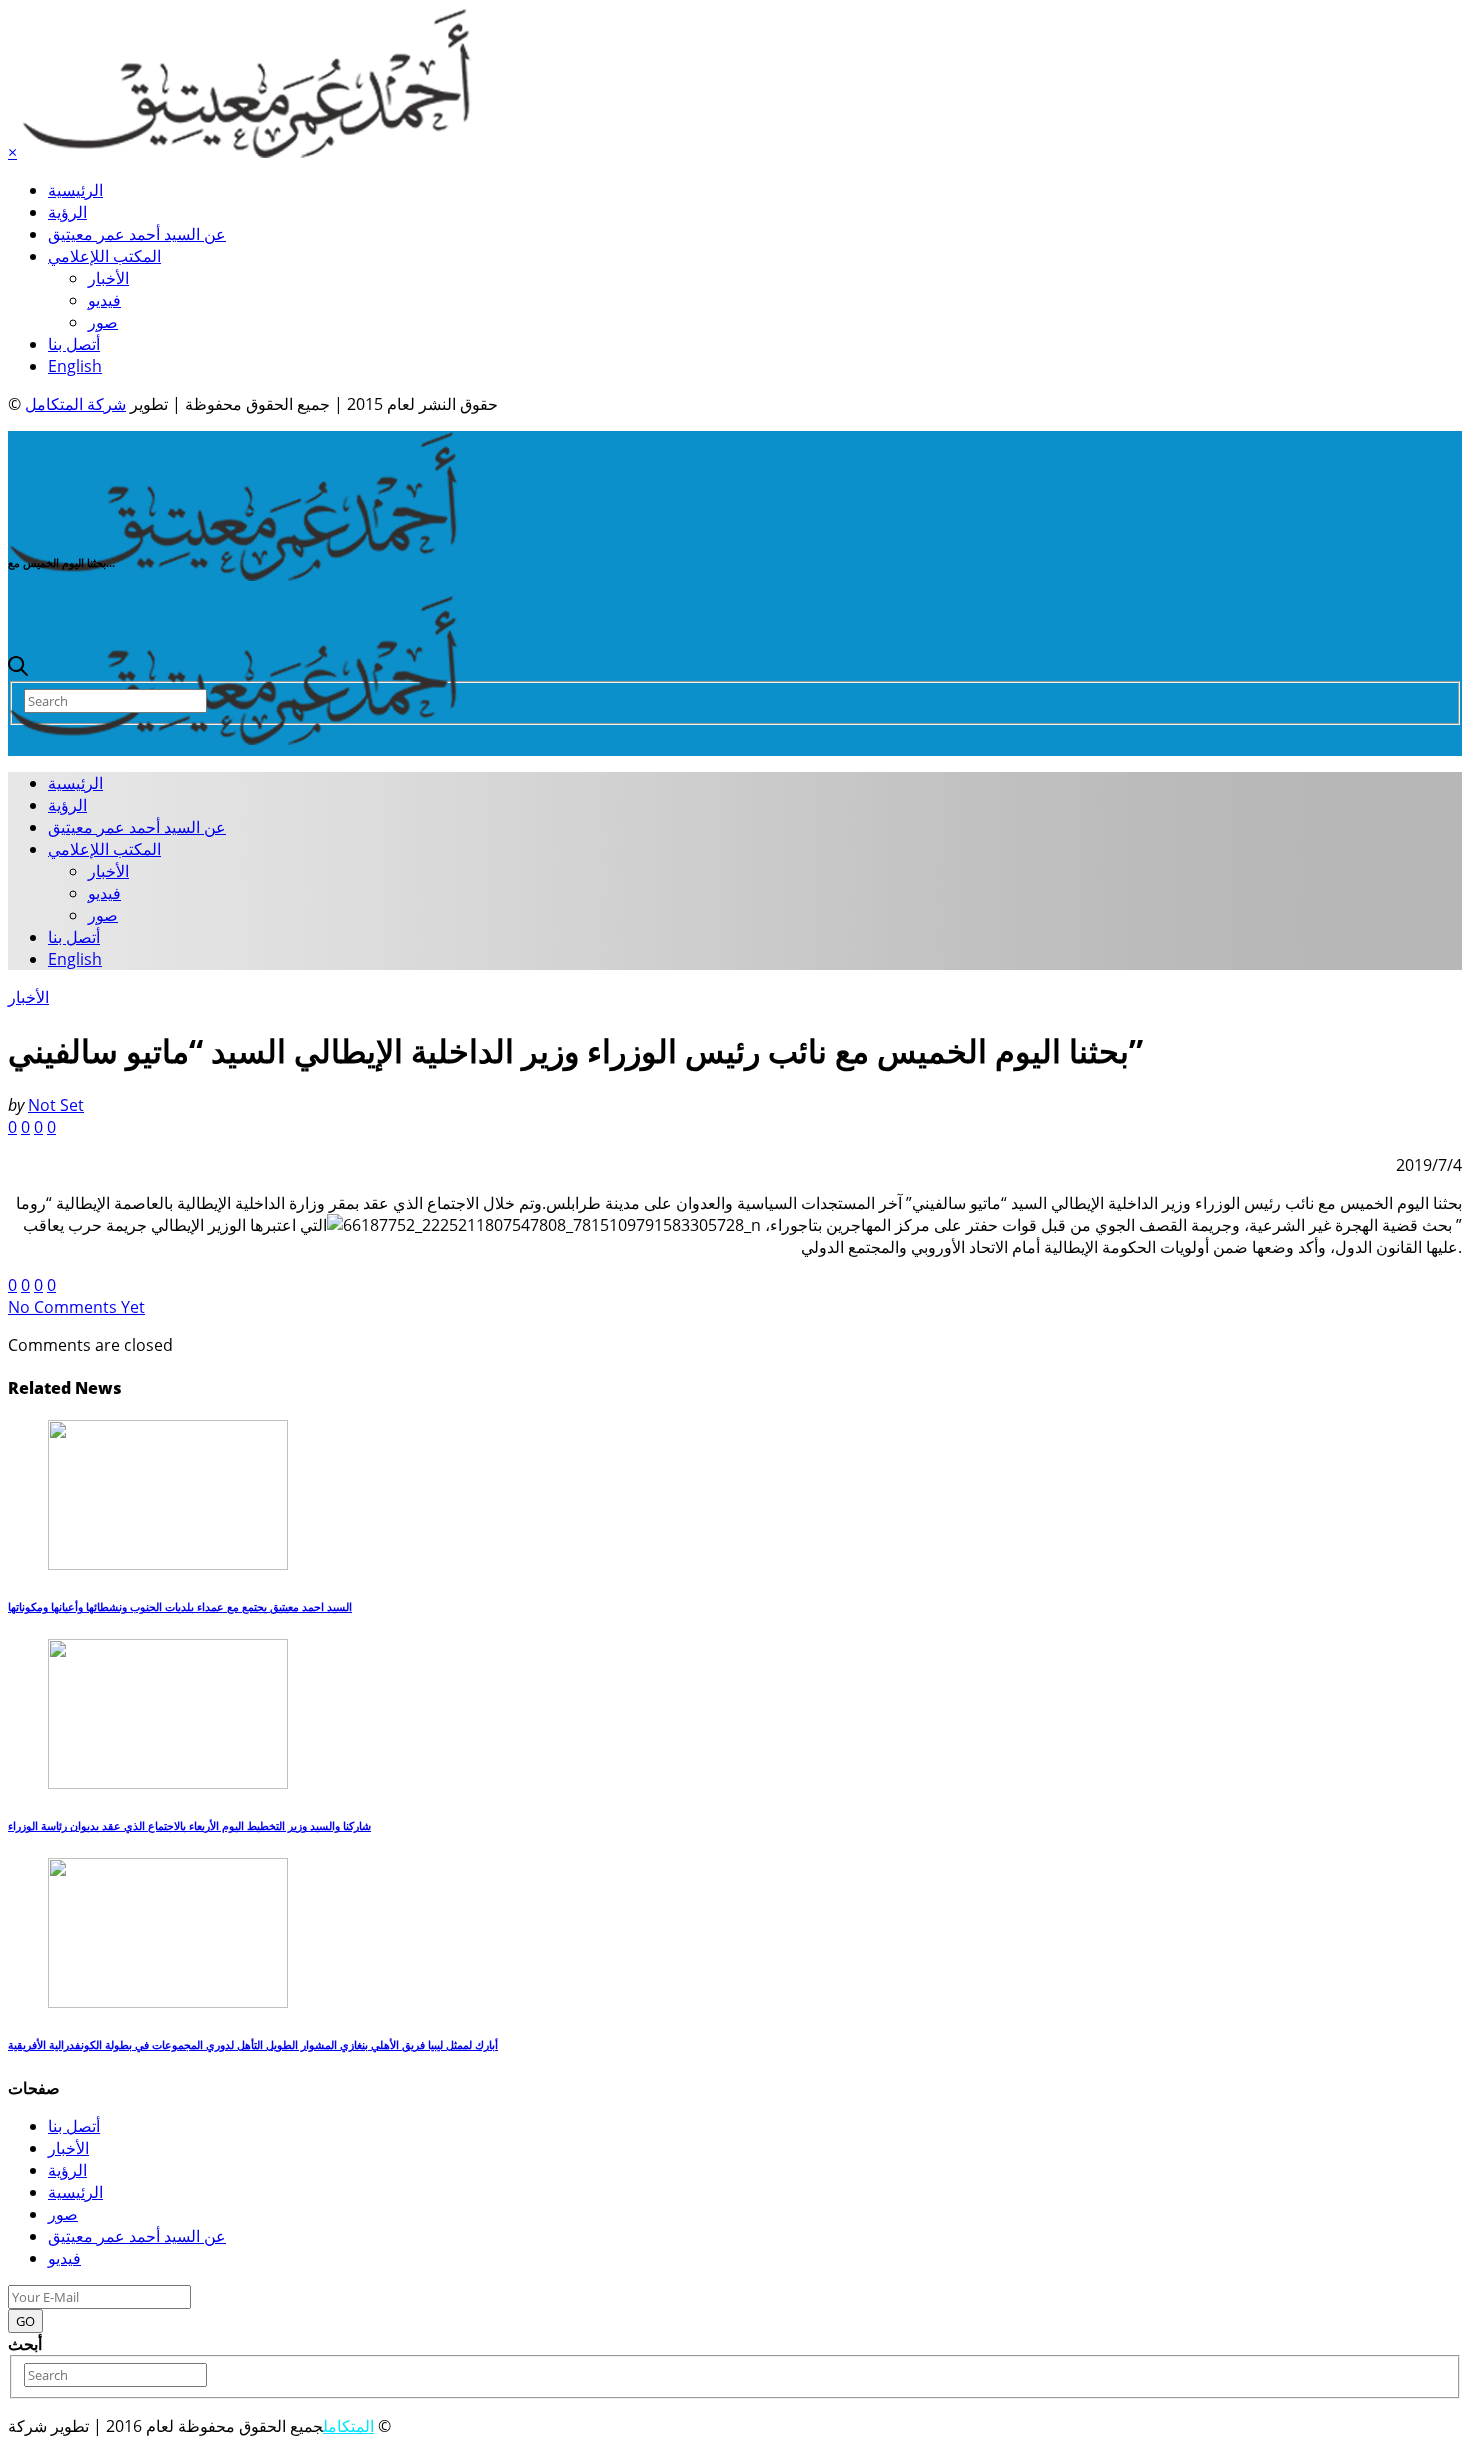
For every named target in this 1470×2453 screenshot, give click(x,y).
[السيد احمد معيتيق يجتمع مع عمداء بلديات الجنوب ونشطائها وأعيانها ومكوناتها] (168, 1564)
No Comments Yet (76, 1307)
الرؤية (67, 212)
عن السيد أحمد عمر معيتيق (137, 234)
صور (103, 322)
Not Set (56, 1105)
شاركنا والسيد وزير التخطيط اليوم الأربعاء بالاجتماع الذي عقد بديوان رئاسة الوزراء (189, 1826)
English (75, 366)
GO (25, 2321)
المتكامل (348, 2426)
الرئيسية (75, 190)
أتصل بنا (74, 344)
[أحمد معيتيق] (233, 575)
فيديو (104, 300)
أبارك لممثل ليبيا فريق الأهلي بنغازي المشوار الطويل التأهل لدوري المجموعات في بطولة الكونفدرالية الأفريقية (253, 2045)
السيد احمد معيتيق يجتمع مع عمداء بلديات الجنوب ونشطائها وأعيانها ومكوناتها (180, 1607)
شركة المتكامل (75, 404)
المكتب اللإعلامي (104, 256)
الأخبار (108, 278)
